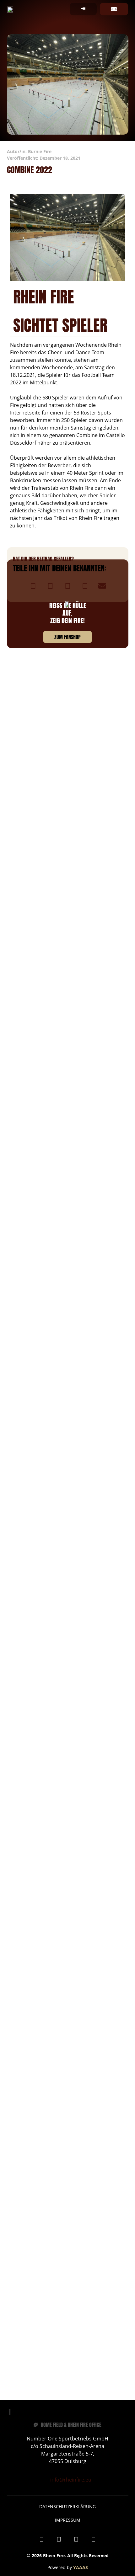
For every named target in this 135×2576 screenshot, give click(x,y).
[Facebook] (42, 2539)
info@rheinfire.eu (71, 2480)
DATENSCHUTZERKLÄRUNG (67, 2507)
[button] (33, 586)
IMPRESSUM (68, 2520)
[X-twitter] (94, 2539)
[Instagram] (59, 2539)
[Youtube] (76, 2539)
